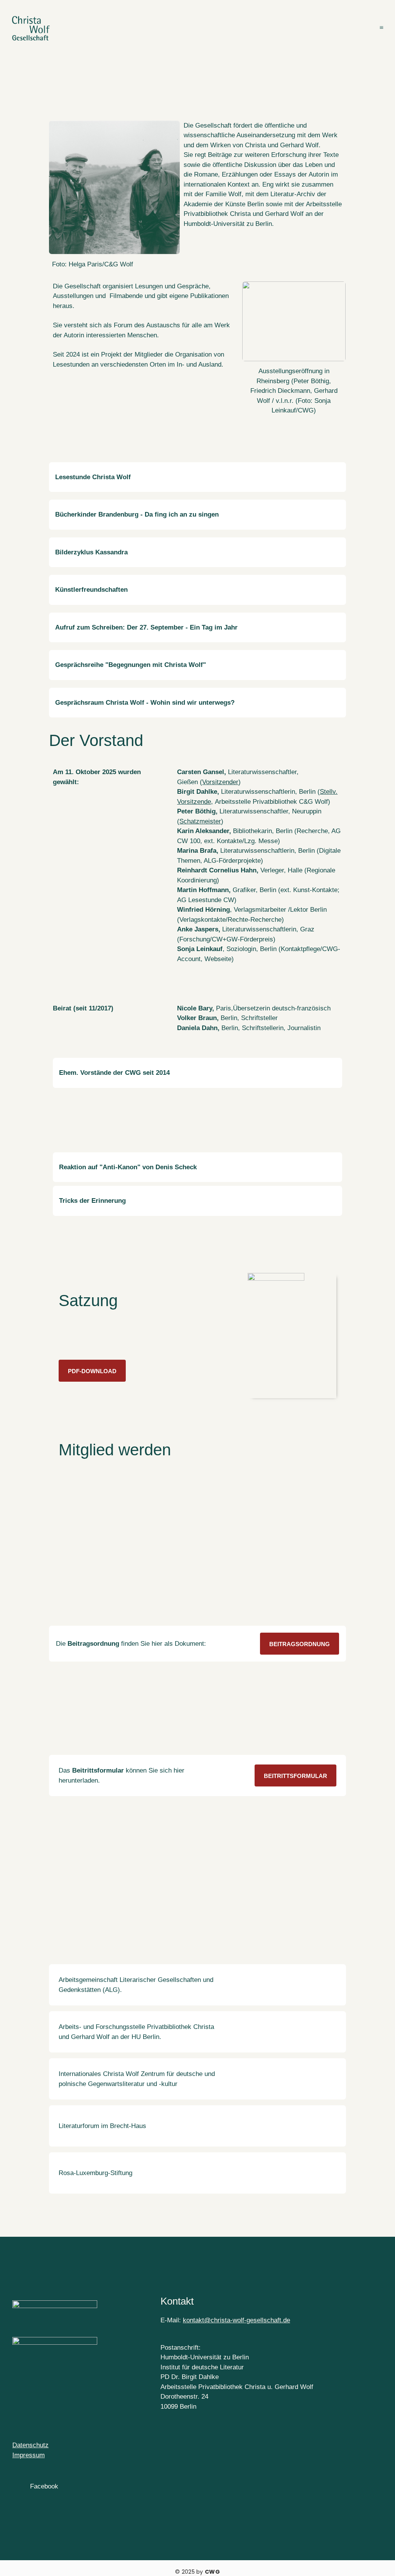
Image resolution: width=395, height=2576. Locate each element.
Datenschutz (30, 2445)
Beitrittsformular (295, 1776)
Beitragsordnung (300, 1644)
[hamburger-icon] (382, 29)
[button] (197, 477)
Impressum (29, 2455)
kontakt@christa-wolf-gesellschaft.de (236, 2320)
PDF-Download (92, 1371)
